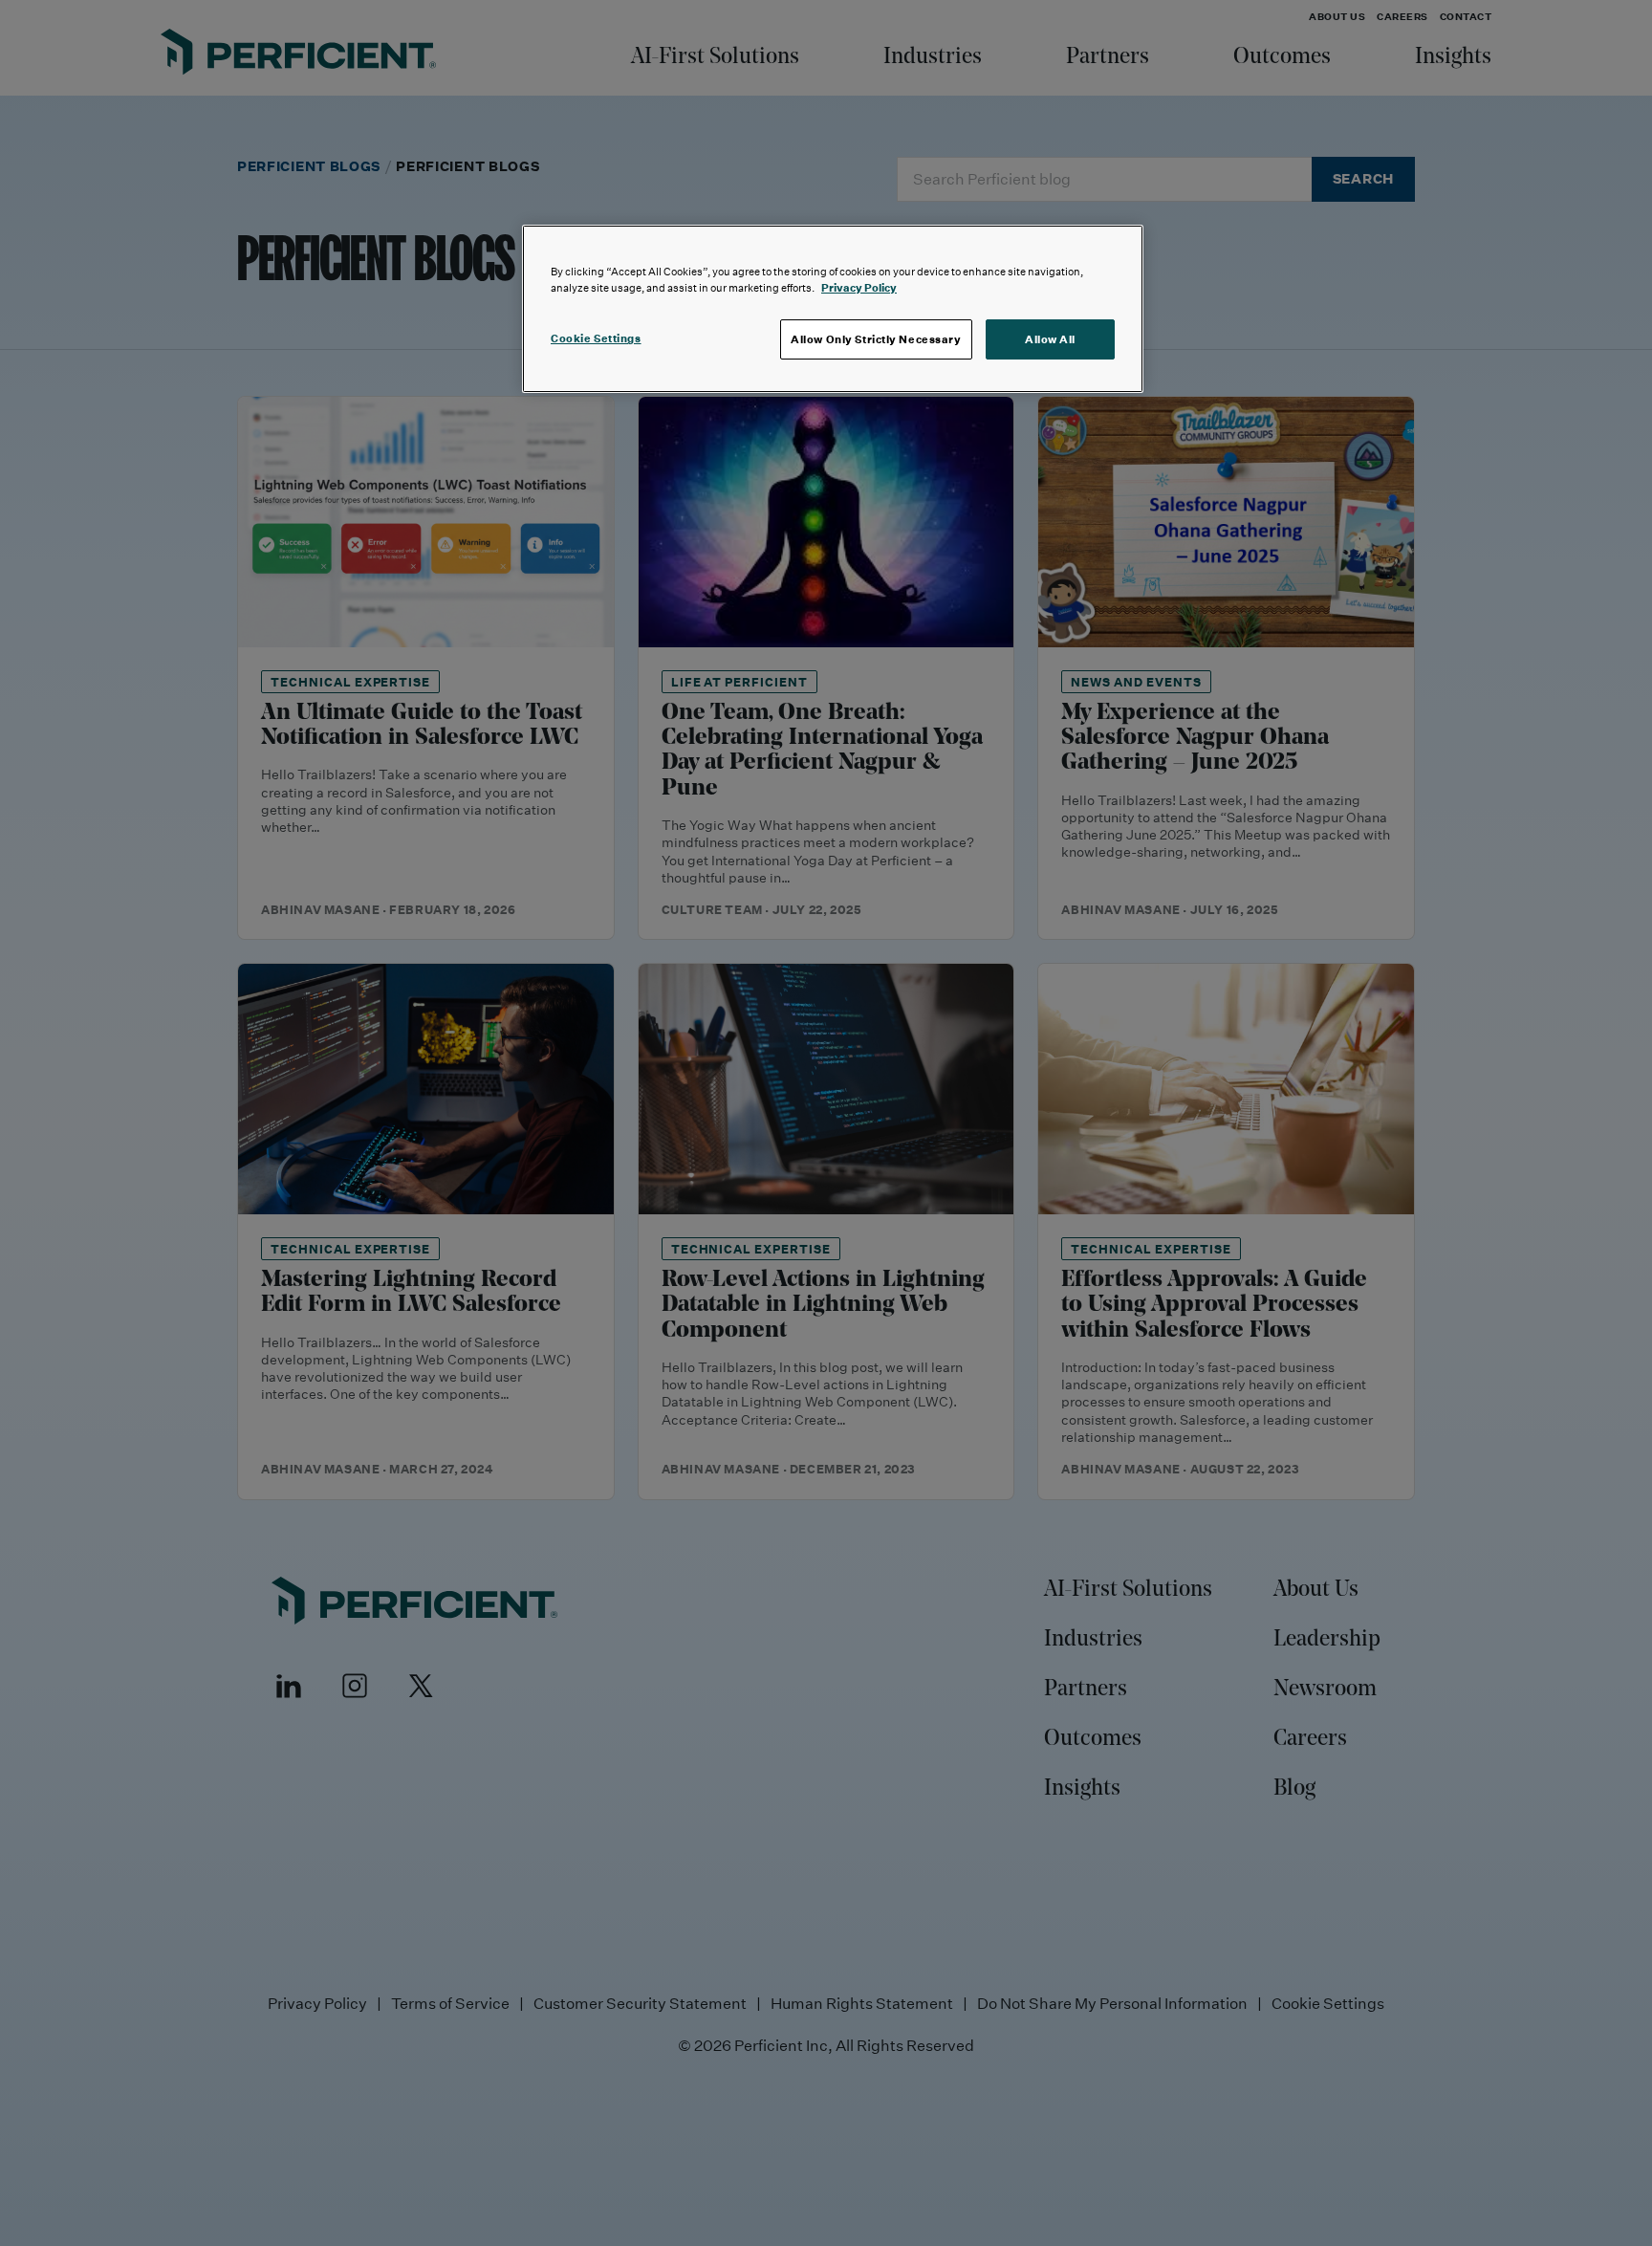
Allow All (1050, 339)
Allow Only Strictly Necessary (876, 339)
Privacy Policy (859, 287)
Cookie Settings (596, 338)
